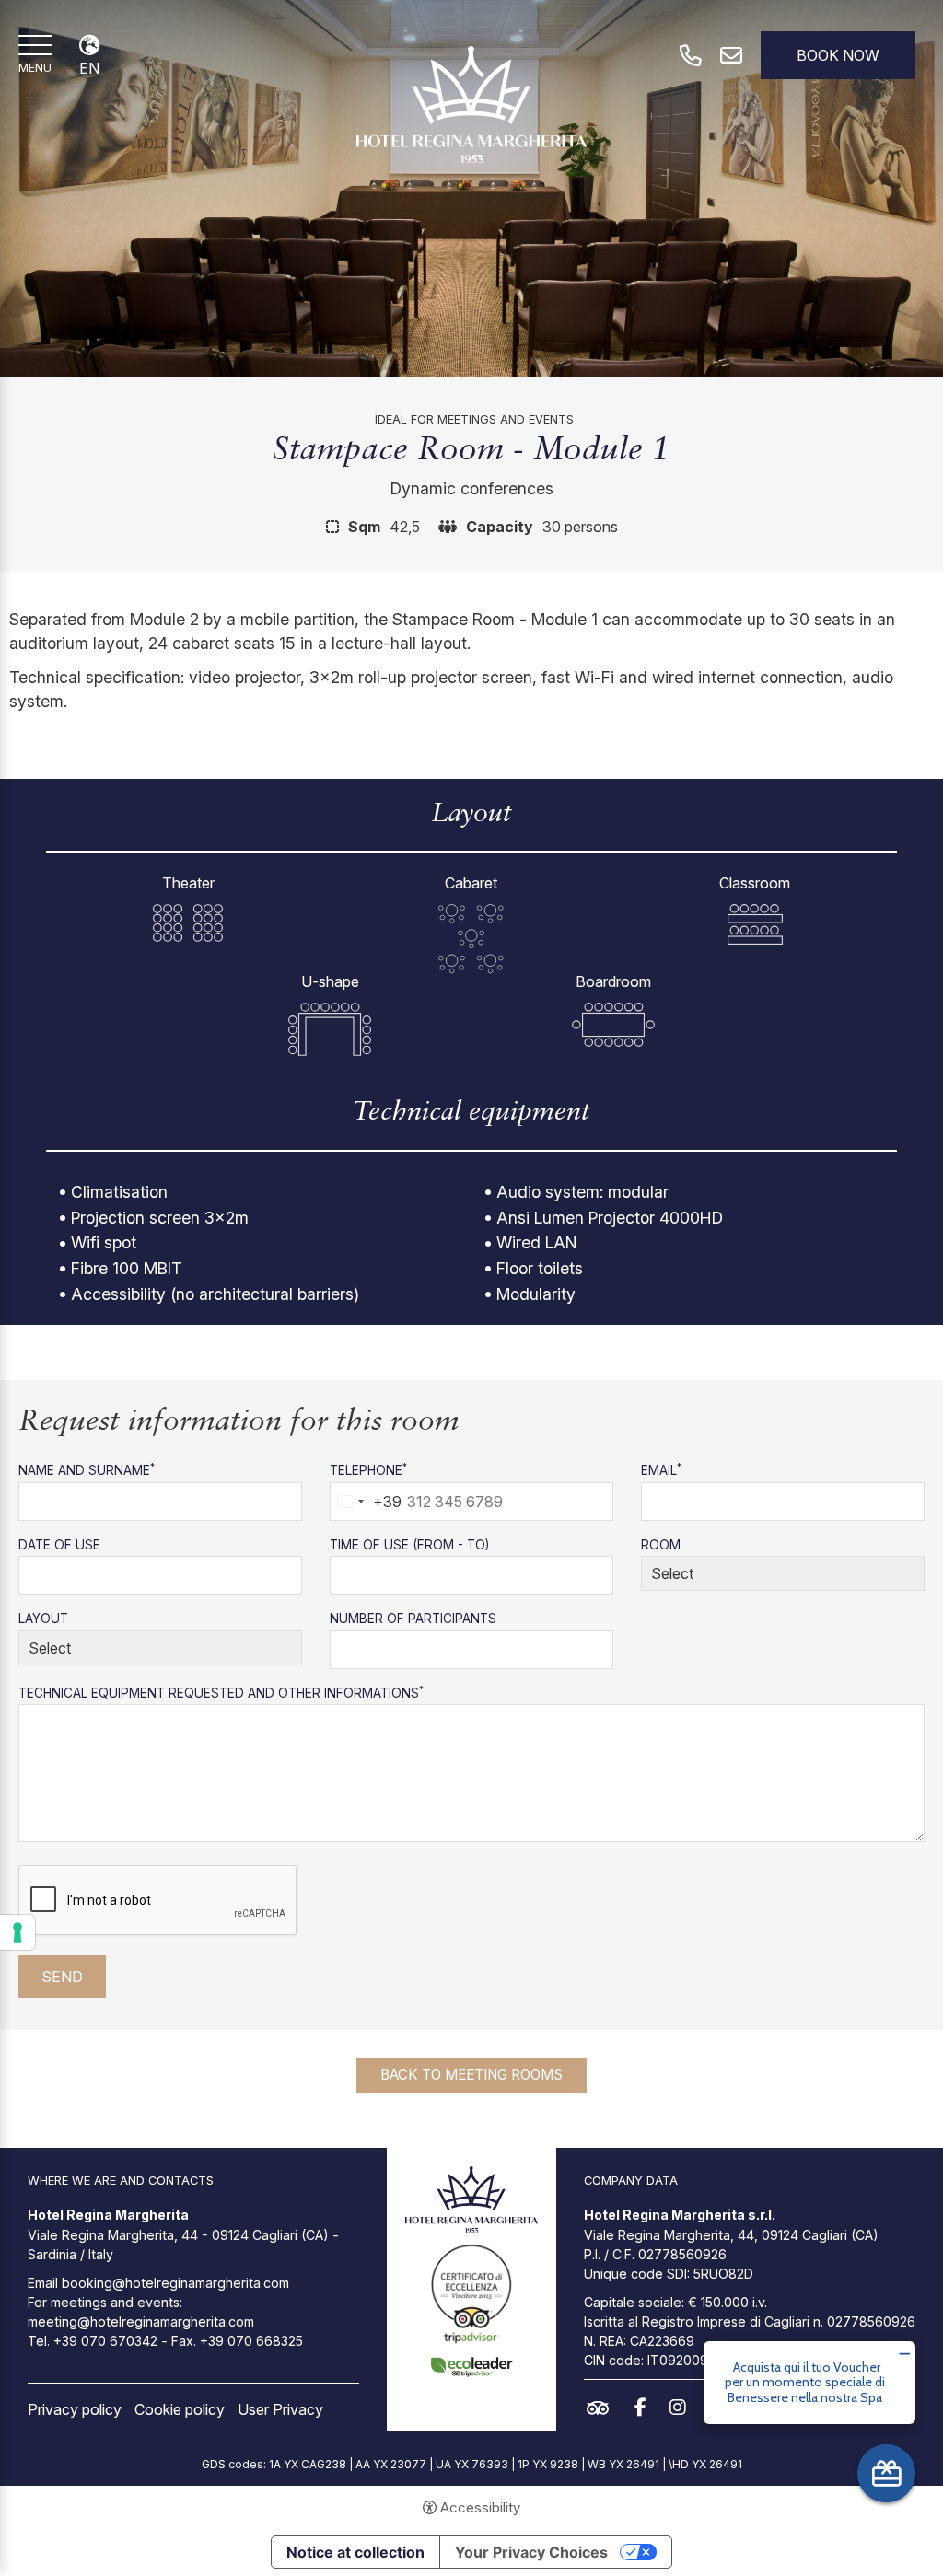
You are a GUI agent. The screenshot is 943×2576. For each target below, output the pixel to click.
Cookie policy (180, 2409)
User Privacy (280, 2409)
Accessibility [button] (480, 2507)
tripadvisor (602, 2408)
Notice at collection (355, 2552)
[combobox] (366, 1502)
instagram (682, 2408)
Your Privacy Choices (531, 2552)
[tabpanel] (471, 189)
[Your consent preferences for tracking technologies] (17, 1932)
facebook (645, 2408)
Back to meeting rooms (471, 2075)
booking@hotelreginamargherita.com (175, 2283)
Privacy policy (75, 2409)
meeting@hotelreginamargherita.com (141, 2321)
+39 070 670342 (105, 2341)
